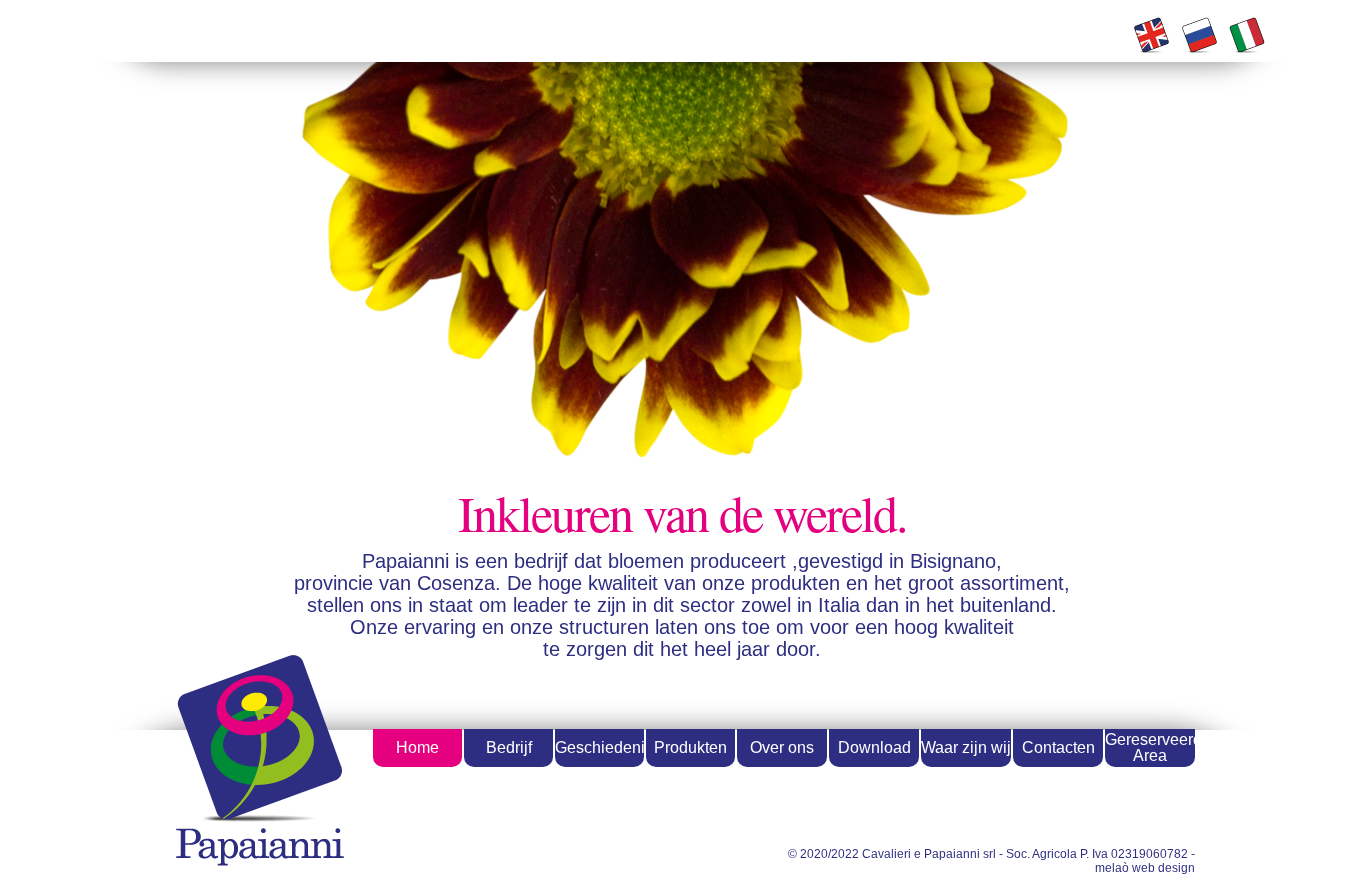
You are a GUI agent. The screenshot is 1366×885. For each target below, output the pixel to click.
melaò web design (1145, 868)
